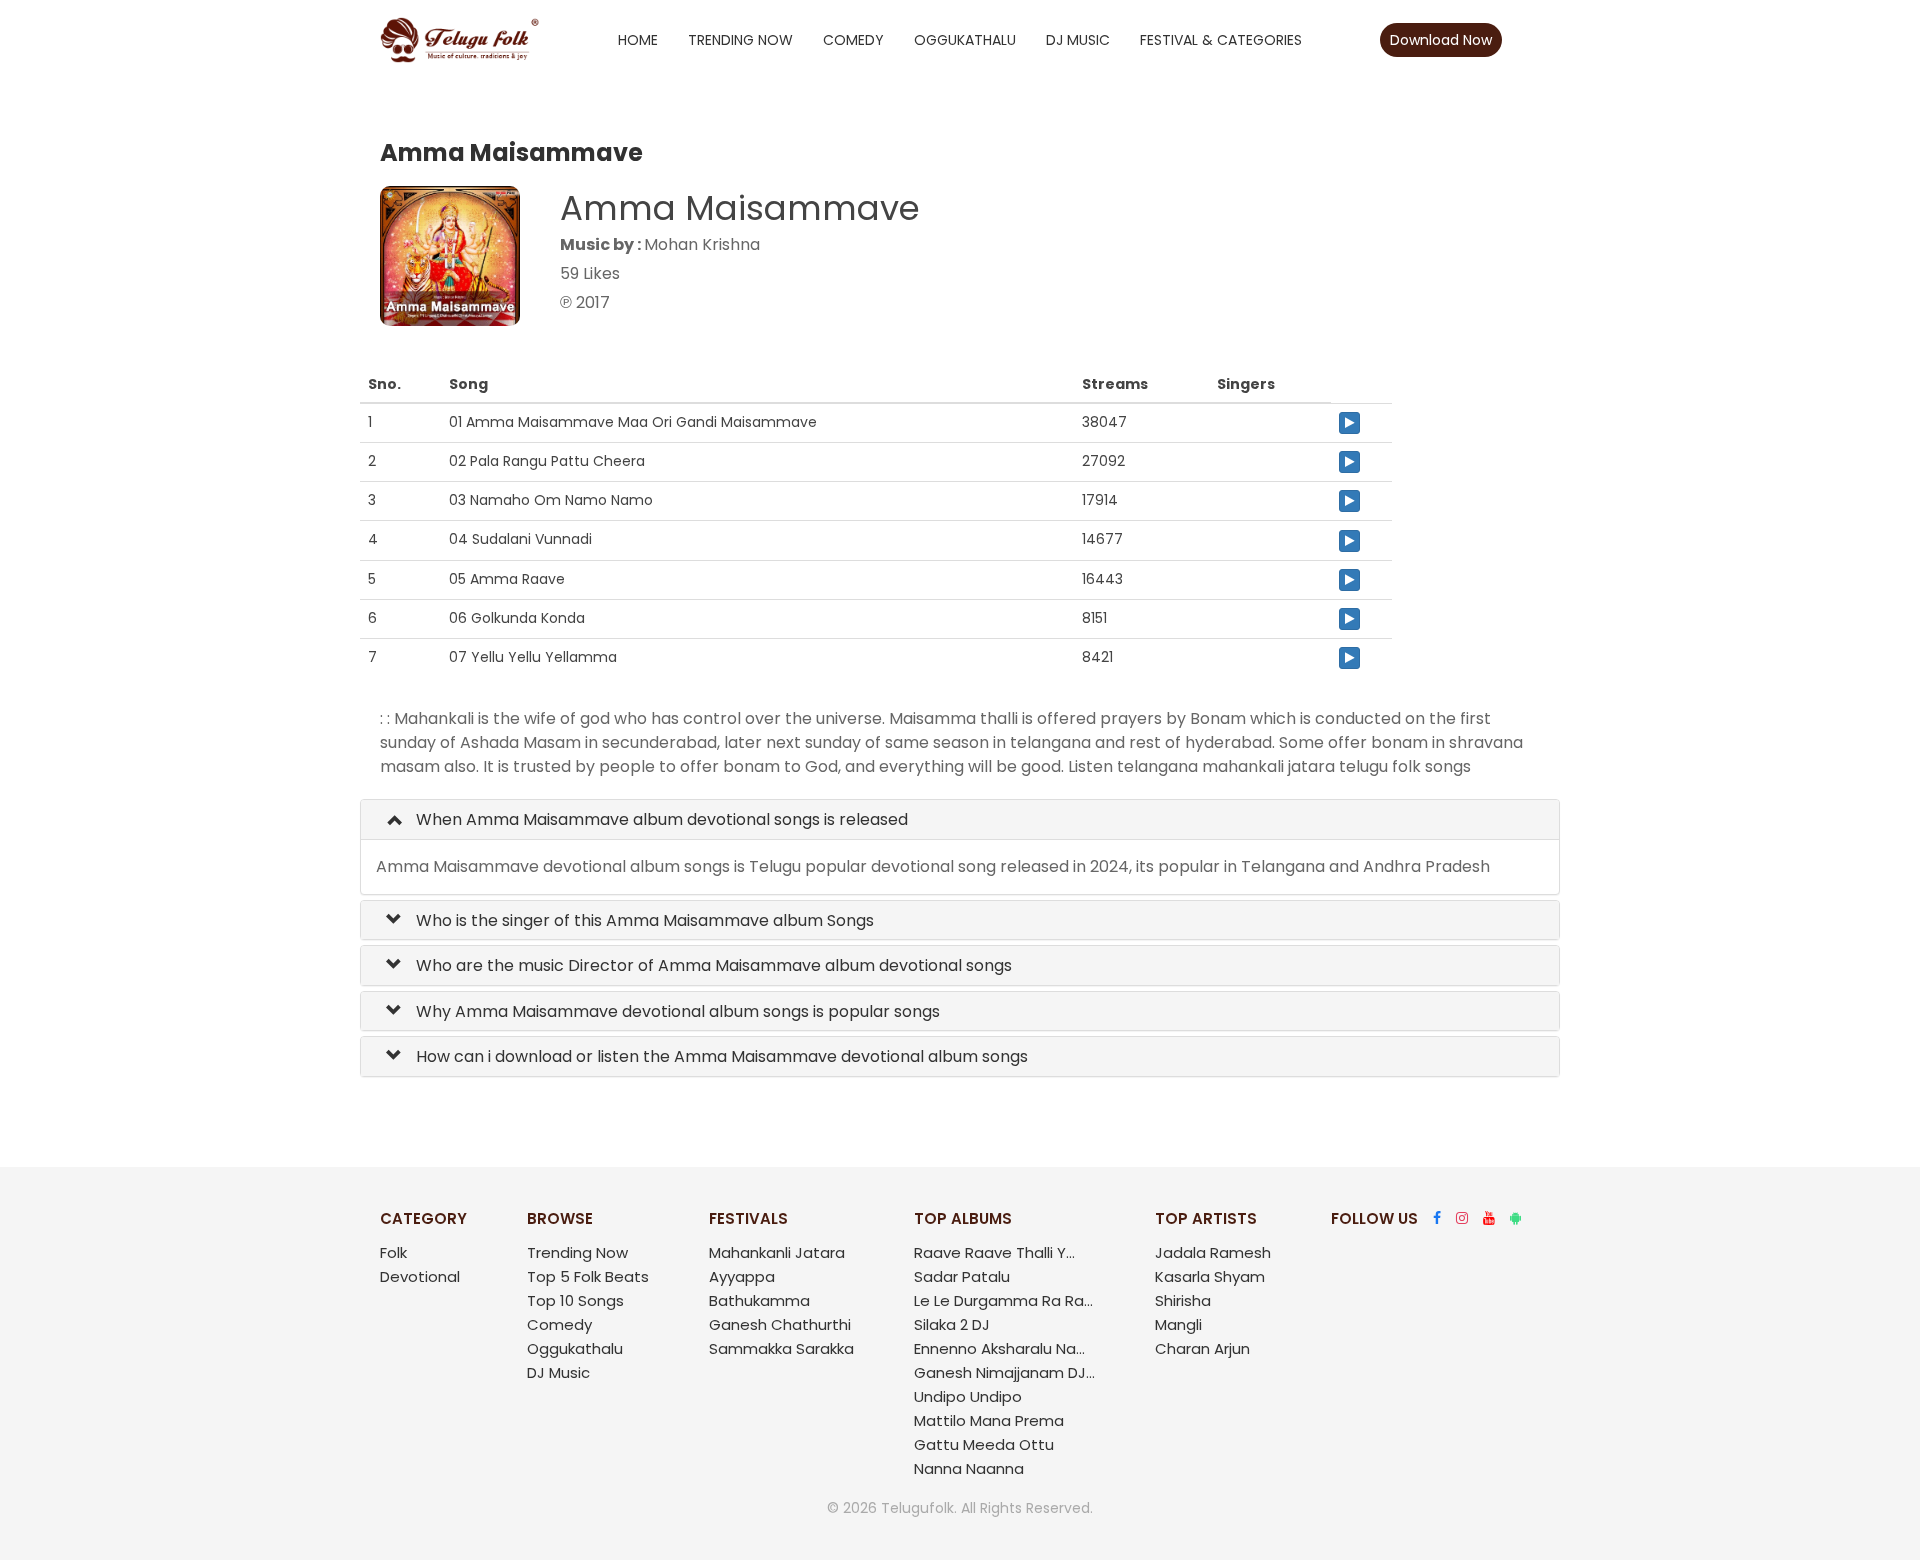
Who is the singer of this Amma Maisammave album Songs (643, 920)
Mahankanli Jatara (777, 1252)
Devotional (420, 1276)
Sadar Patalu (962, 1276)
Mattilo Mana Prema (989, 1420)
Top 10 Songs (575, 1300)
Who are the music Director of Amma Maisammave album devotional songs (712, 965)
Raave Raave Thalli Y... (994, 1252)
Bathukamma (759, 1300)
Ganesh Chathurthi (780, 1324)
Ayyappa (742, 1276)
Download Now (1441, 40)
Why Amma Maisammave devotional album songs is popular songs (676, 1011)
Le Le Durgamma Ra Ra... (1003, 1300)
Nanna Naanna (969, 1468)
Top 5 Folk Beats (588, 1276)
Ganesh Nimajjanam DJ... (1004, 1372)
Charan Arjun (1202, 1348)
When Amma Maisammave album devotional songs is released (660, 819)
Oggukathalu (965, 40)
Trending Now (740, 40)
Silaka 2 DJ (952, 1324)
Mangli (1178, 1324)
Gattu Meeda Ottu (984, 1444)
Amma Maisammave (740, 208)
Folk (393, 1252)
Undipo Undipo (968, 1396)
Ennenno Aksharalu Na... (999, 1348)
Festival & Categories (1221, 40)
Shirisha (1183, 1300)
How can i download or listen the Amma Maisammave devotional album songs (720, 1056)
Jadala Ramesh (1213, 1252)
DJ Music (1078, 40)
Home (638, 40)
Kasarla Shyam (1210, 1276)
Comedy (853, 40)
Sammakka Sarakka (781, 1348)
